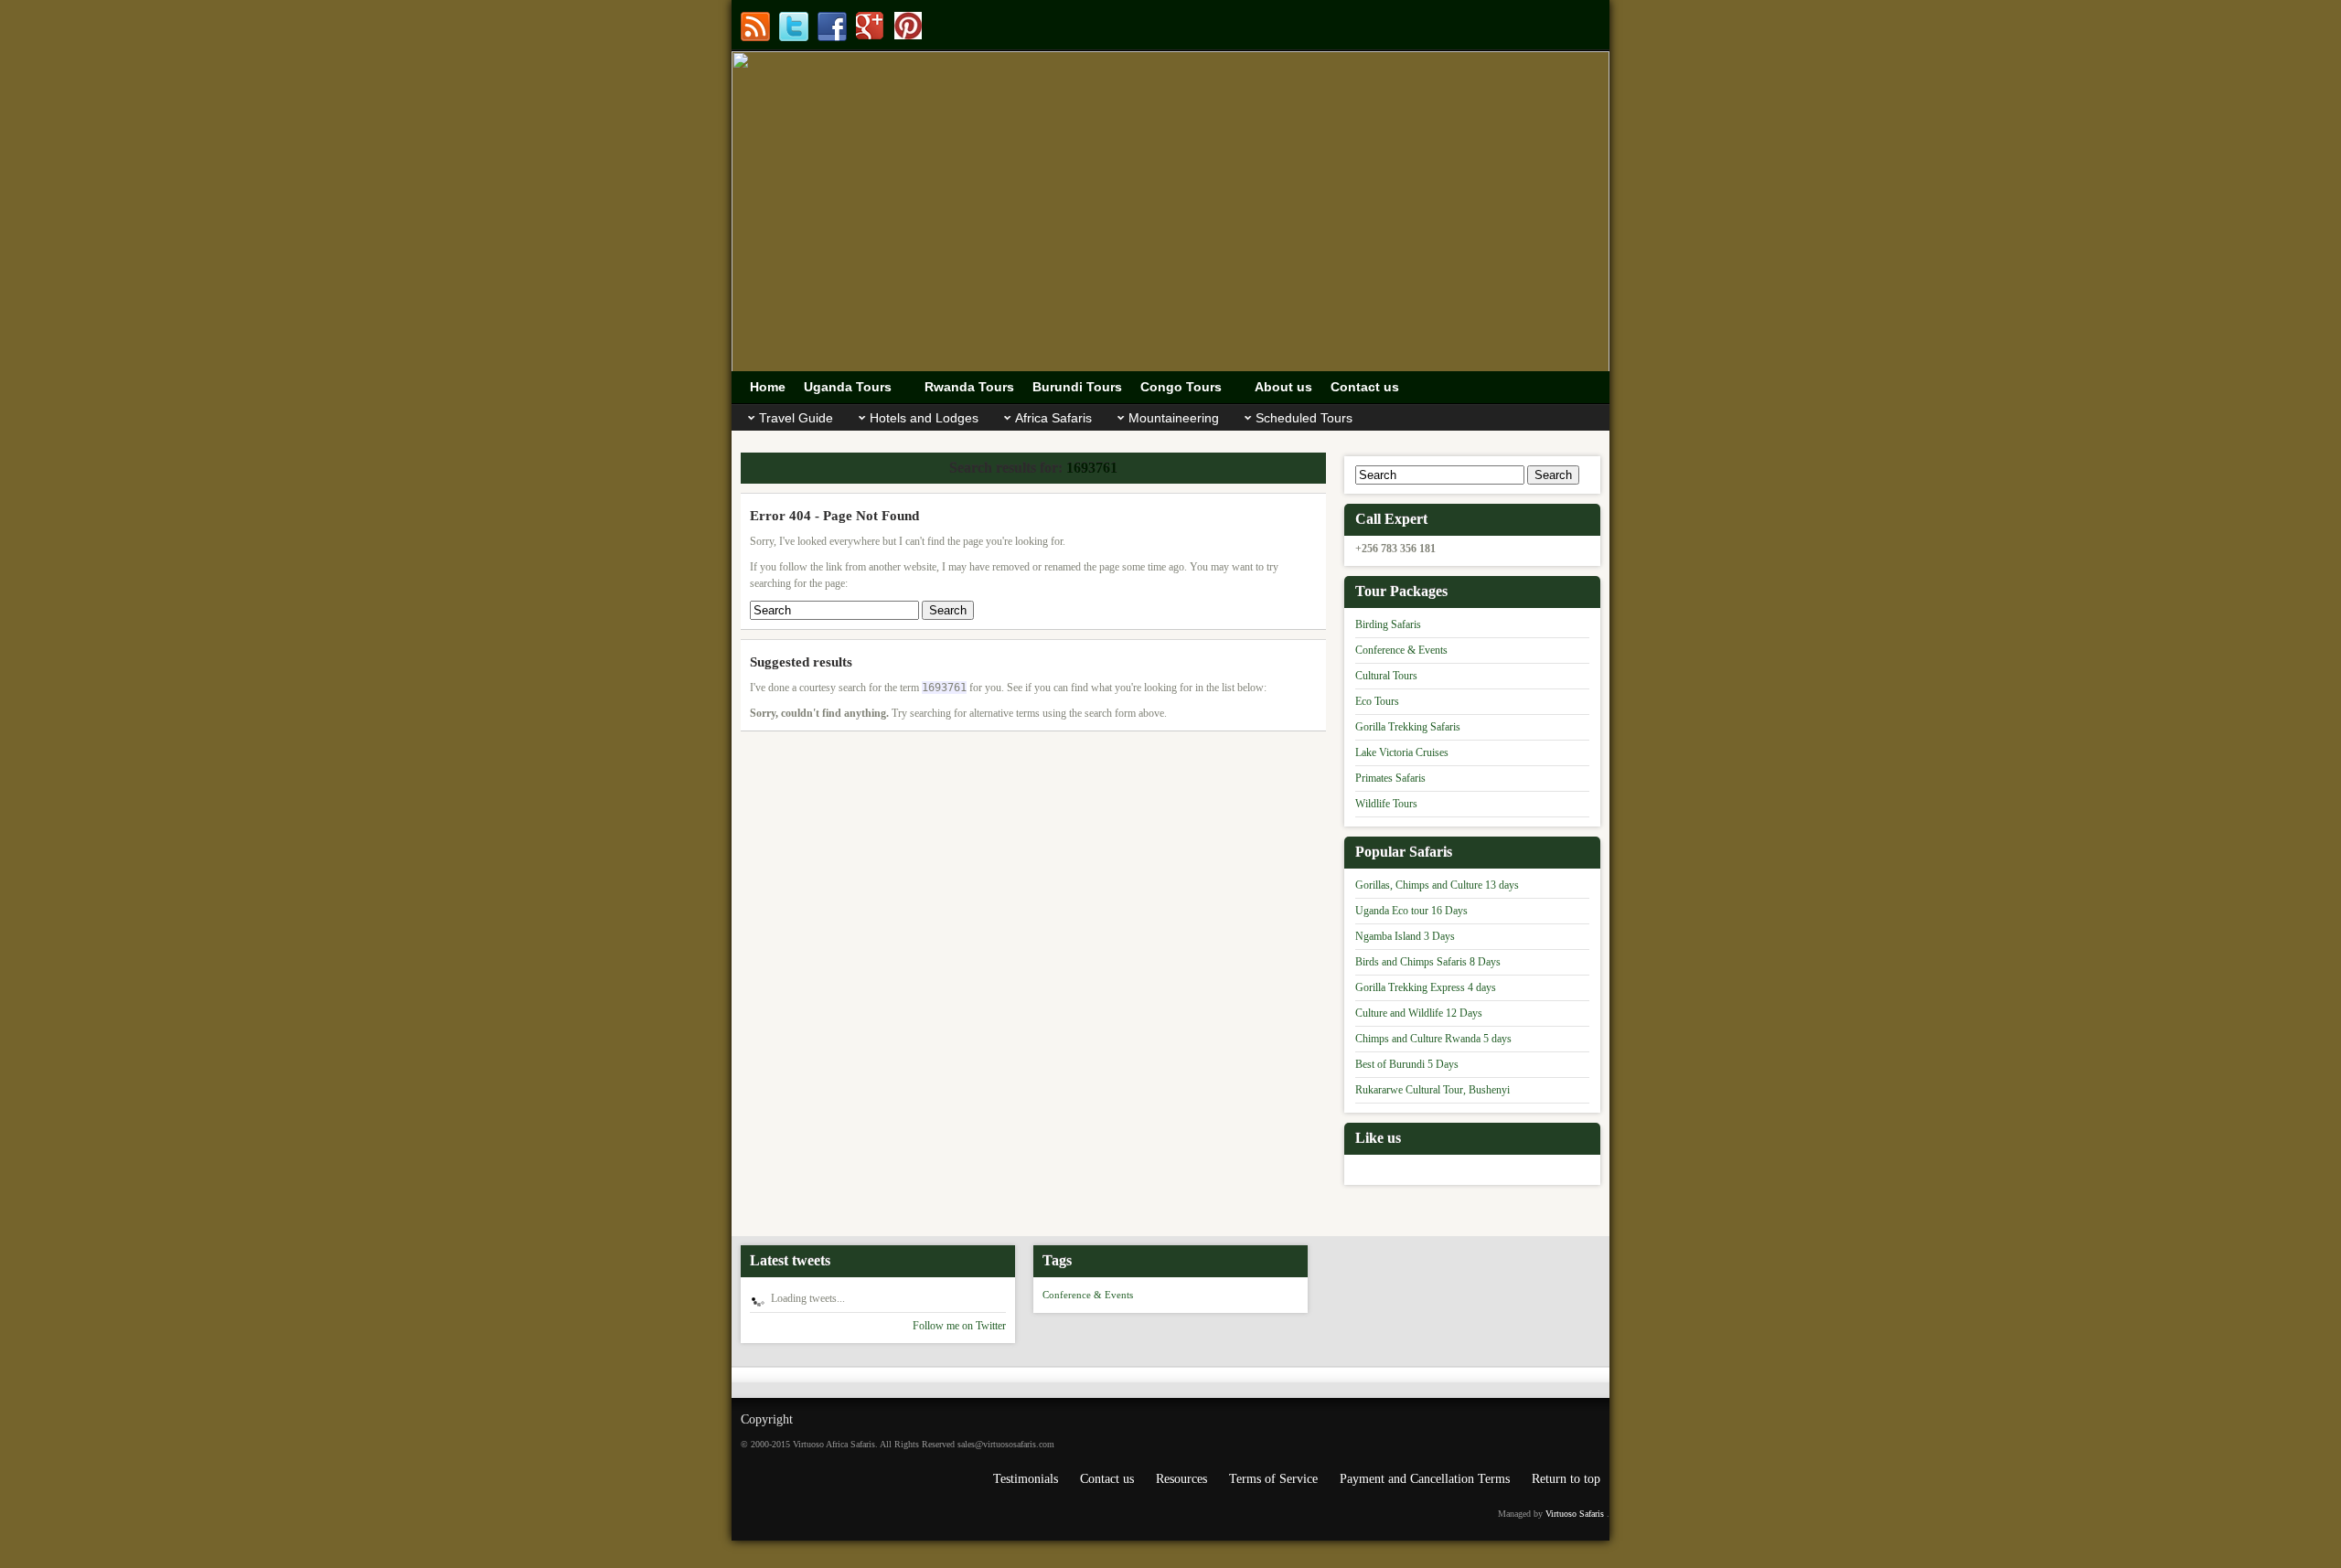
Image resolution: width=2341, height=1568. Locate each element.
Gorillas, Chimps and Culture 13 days (1437, 885)
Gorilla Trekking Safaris (1408, 727)
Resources (1181, 1479)
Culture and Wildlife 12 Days (1419, 1013)
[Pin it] (909, 27)
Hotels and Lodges (924, 418)
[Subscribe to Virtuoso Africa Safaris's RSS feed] (755, 27)
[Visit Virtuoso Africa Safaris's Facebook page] (832, 27)
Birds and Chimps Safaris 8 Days (1428, 962)
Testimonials (1026, 1479)
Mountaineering (1174, 418)
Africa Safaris (1053, 418)
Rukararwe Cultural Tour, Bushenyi (1432, 1090)
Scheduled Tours (1304, 418)
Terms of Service (1273, 1479)
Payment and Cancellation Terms (1425, 1479)
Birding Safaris (1388, 624)
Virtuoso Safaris (1575, 1514)
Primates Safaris (1390, 778)
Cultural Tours (1386, 676)
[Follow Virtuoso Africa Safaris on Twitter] (794, 27)
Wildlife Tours (1386, 804)
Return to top (1566, 1479)
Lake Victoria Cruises (1402, 752)
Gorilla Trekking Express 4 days (1426, 987)
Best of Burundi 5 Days (1407, 1064)
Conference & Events (1401, 650)
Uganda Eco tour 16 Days (1411, 911)
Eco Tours (1377, 701)
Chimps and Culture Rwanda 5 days (1433, 1039)
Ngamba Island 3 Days (1405, 936)
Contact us (1107, 1479)
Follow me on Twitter (959, 1326)
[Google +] (871, 27)
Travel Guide (796, 418)
